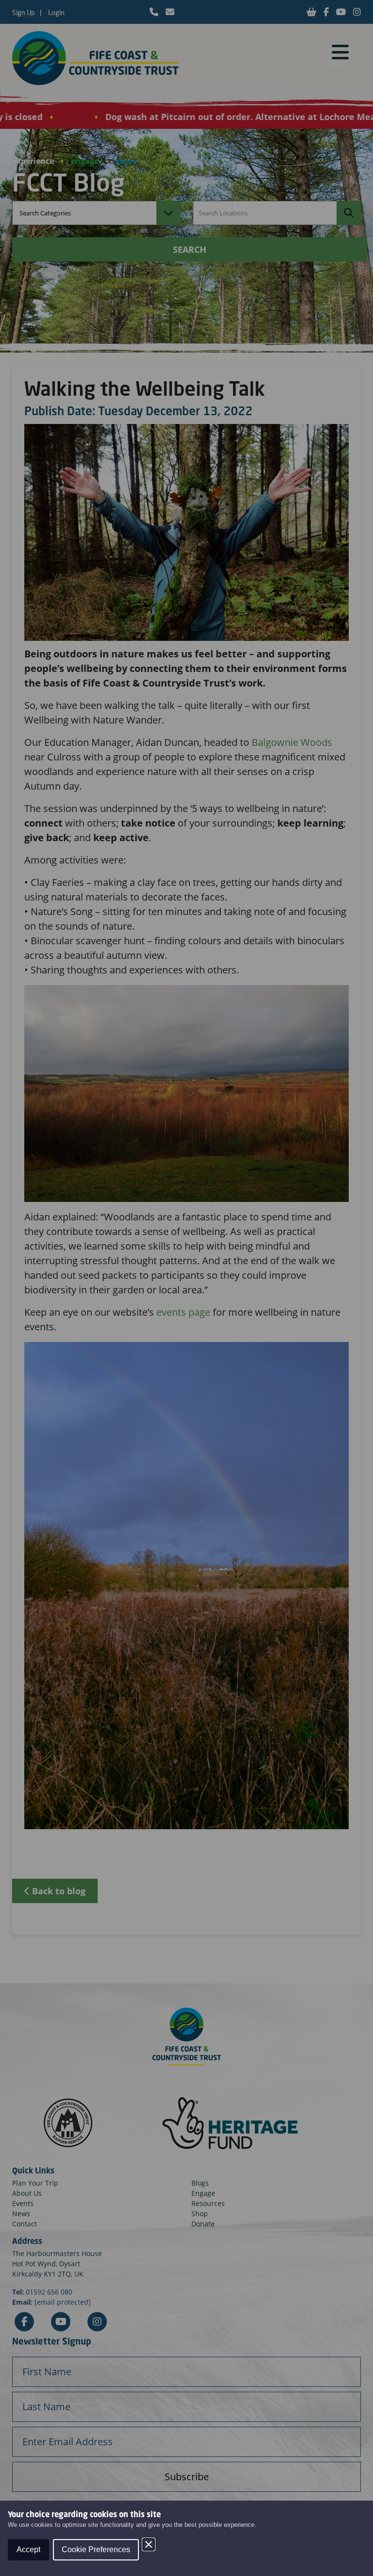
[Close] (149, 2544)
